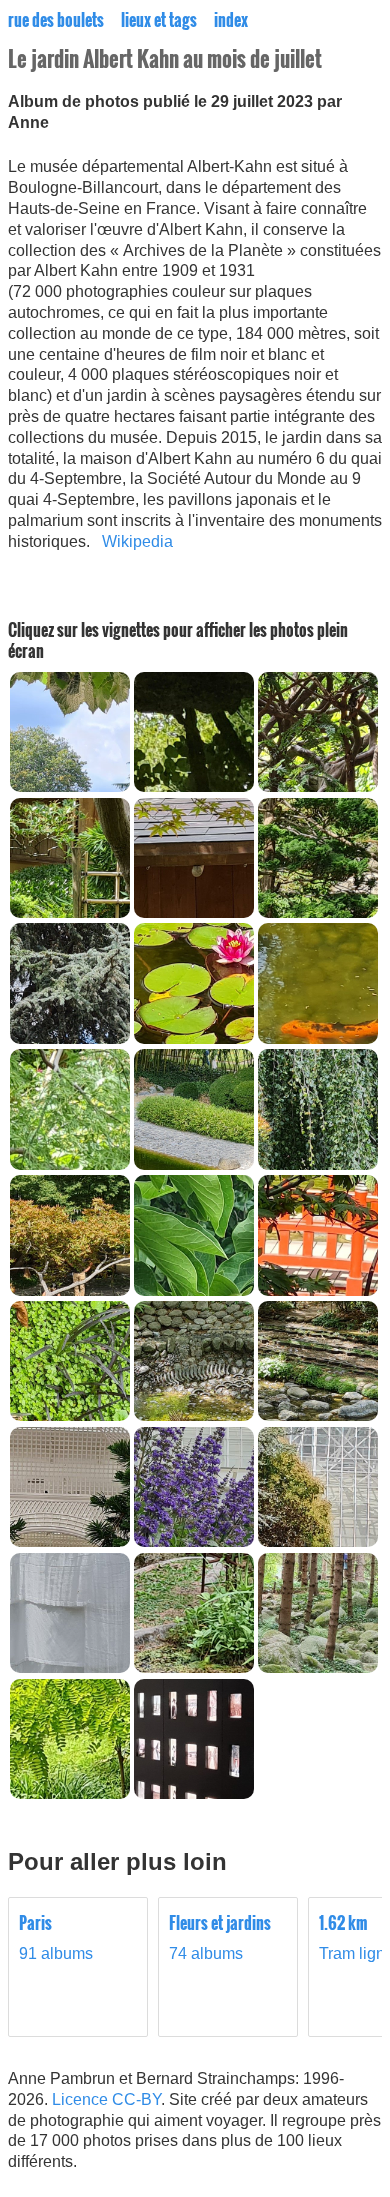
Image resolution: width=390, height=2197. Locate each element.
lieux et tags (159, 20)
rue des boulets (56, 20)
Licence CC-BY (106, 2099)
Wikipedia (137, 541)
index (231, 20)
